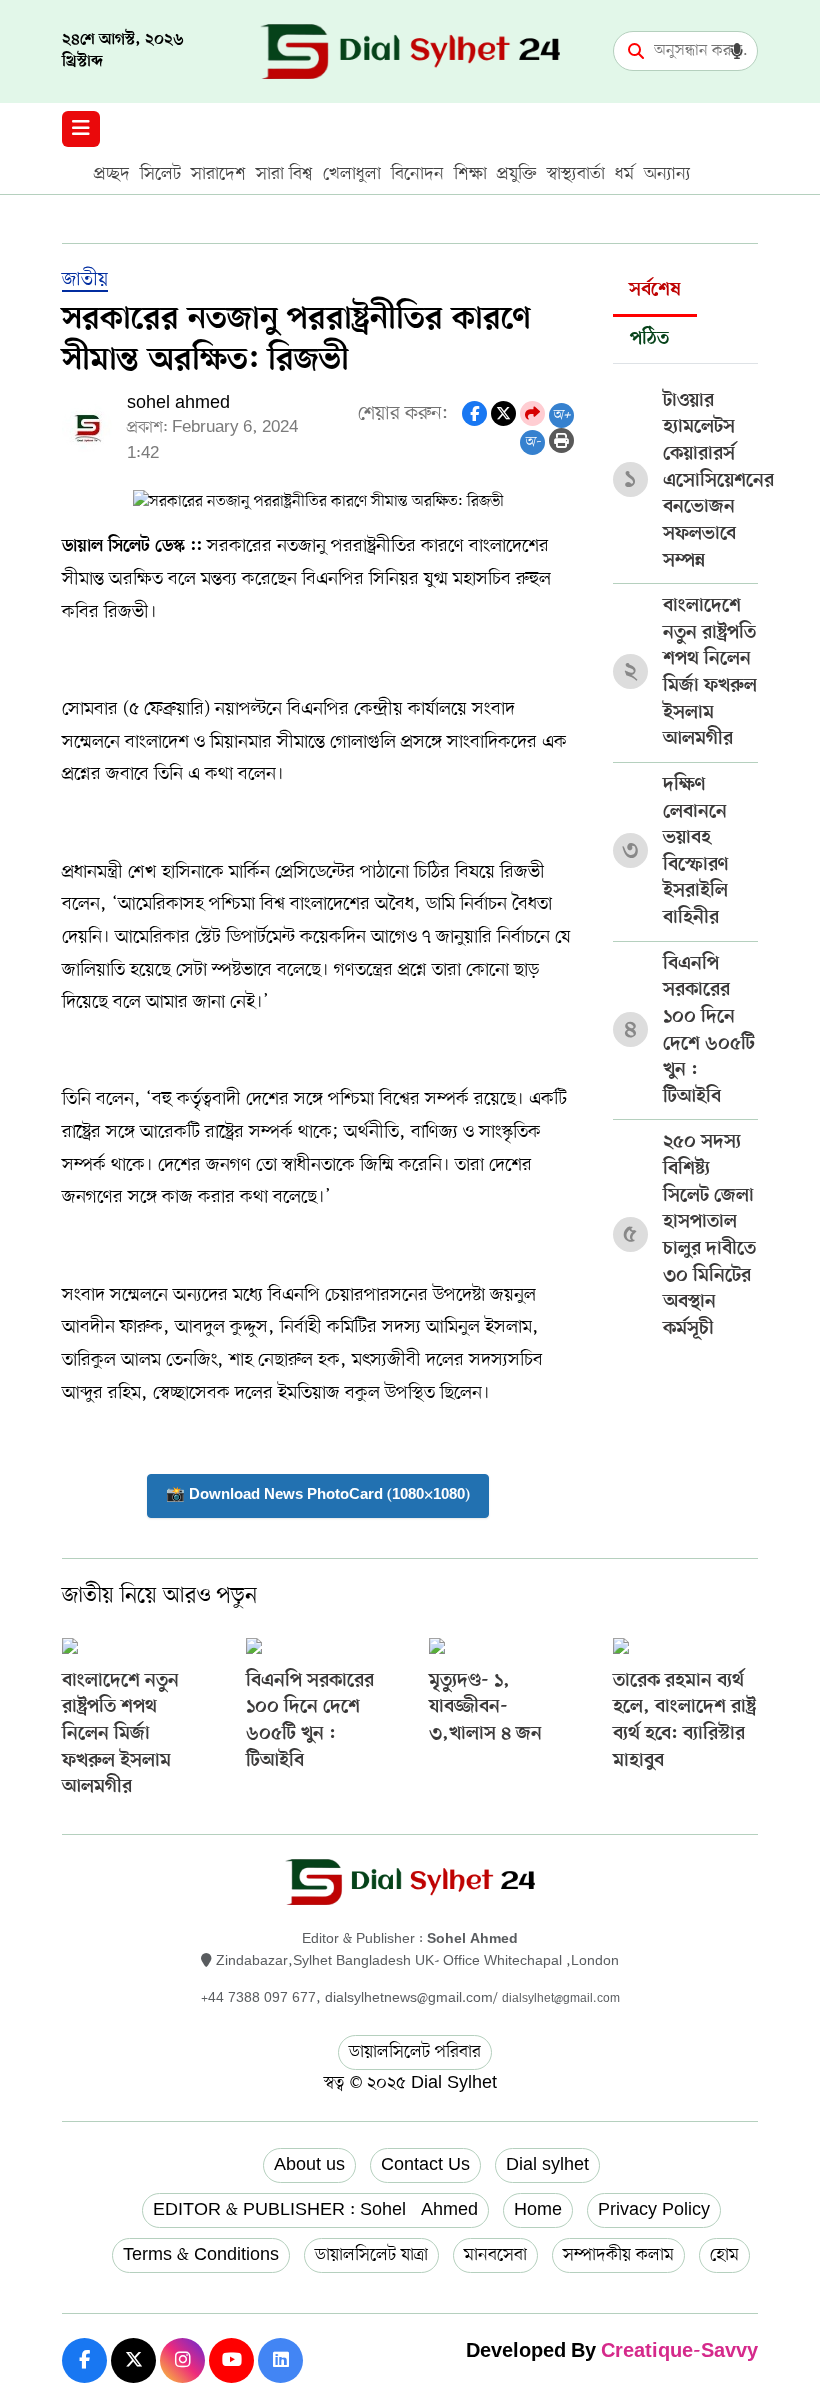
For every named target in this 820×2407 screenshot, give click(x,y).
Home (538, 2210)
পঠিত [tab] (649, 339)
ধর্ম (624, 174)
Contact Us (425, 2165)
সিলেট (160, 174)
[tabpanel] (685, 858)
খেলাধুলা (352, 174)
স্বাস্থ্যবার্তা (576, 174)
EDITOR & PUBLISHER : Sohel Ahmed (315, 2210)
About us (309, 2165)
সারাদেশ (218, 174)
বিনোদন (417, 174)
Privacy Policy (654, 2210)
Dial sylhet (547, 2165)
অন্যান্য (667, 174)
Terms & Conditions (201, 2255)
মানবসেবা (495, 2255)
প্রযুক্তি (517, 174)
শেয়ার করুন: (403, 414)
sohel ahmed (178, 403)
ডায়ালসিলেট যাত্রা (371, 2255)
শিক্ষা (470, 174)
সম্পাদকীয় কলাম (618, 2255)
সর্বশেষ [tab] (655, 290)
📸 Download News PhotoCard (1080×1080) (318, 1495)
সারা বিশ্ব (284, 174)
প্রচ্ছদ (112, 174)
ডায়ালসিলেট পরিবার (415, 2052)
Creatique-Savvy (679, 2352)
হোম (724, 2255)
